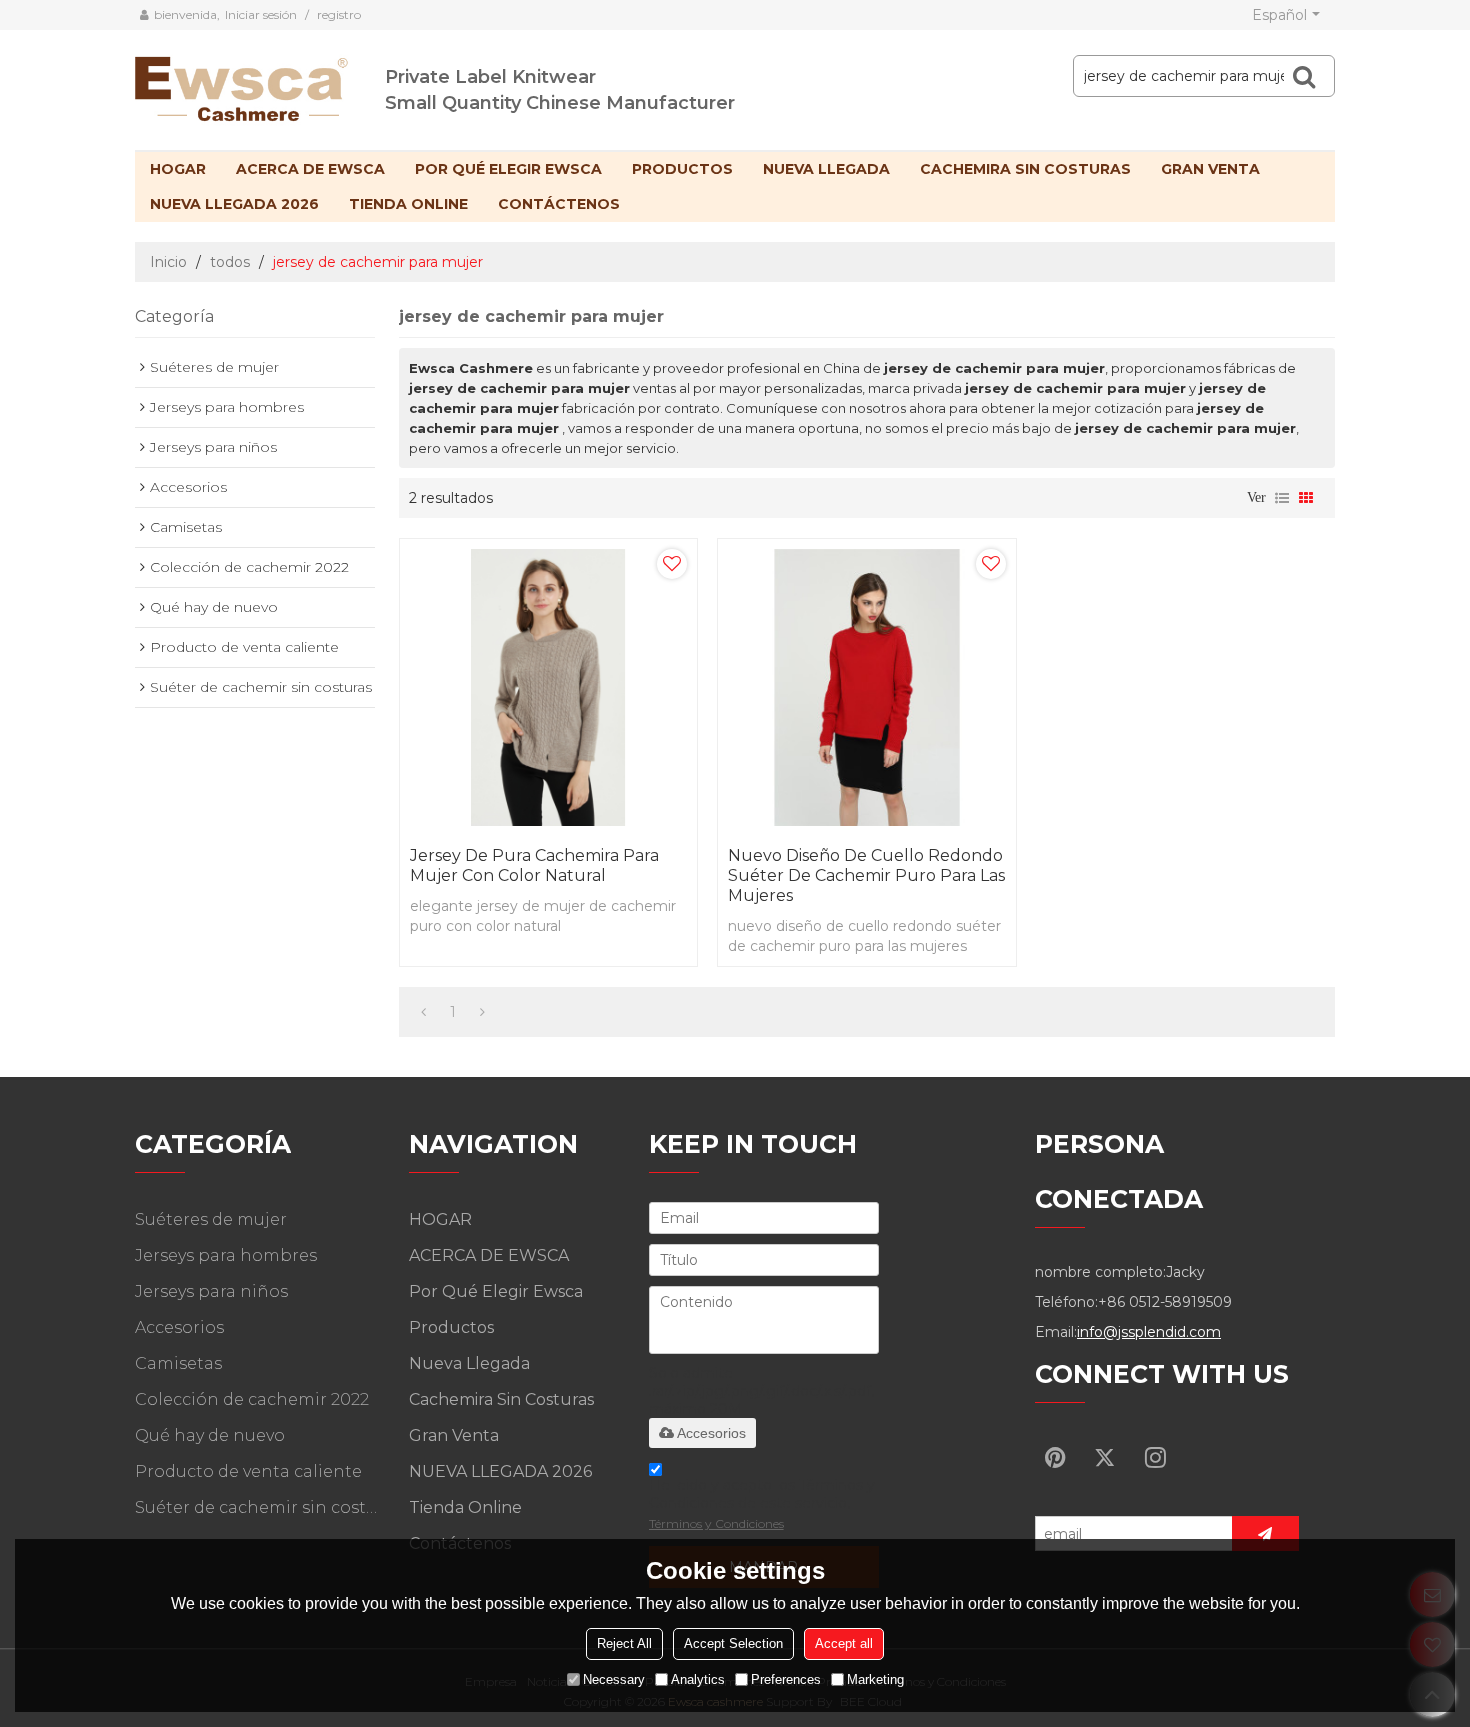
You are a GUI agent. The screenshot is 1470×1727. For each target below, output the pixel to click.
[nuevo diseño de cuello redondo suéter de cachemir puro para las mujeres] (866, 687)
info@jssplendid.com (1149, 1332)
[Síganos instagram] (1155, 1457)
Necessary (614, 1679)
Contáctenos (559, 204)
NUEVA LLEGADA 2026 (234, 204)
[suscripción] (1265, 1533)
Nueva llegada (826, 169)
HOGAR (178, 169)
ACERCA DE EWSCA (310, 169)
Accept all (844, 1643)
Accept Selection (733, 1643)
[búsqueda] (1304, 76)
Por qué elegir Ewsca (508, 169)
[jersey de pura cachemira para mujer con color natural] (548, 687)
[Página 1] (423, 1012)
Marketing (875, 1679)
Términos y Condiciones (716, 1523)
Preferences (786, 1679)
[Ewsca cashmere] (260, 85)
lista (1282, 498)
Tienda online (408, 204)
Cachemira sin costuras (1025, 169)
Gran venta (1210, 169)
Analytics (698, 1679)
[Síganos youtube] (1055, 1457)
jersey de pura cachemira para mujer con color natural (534, 865)
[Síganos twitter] (1105, 1457)
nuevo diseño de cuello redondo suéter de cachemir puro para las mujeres (866, 875)
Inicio (168, 262)
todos (230, 262)
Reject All (624, 1643)
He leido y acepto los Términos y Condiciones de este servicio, (762, 1503)
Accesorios (711, 1433)
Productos (682, 169)
